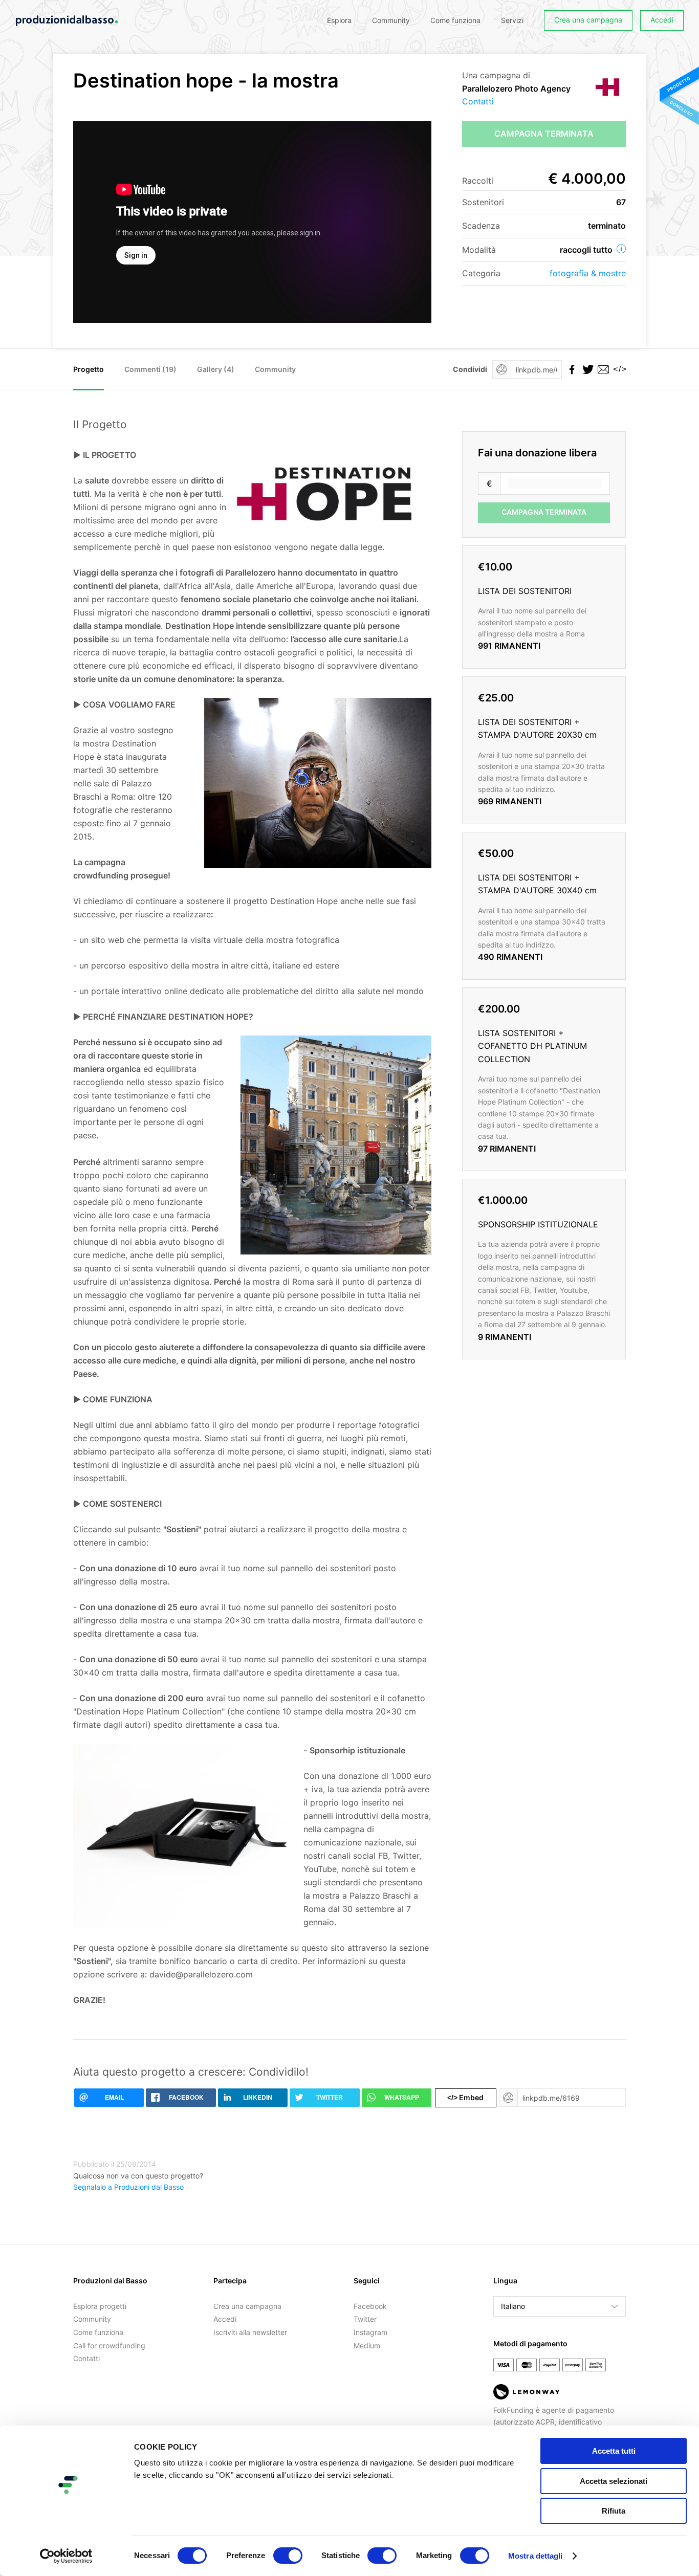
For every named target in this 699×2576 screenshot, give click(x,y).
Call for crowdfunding (109, 2346)
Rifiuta (614, 2511)
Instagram (370, 2332)
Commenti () (150, 369)
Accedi (662, 20)
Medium (367, 2346)
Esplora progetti (100, 2306)
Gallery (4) (216, 369)
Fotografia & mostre (588, 273)
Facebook (370, 2306)
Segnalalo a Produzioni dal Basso (128, 2187)
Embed (465, 2097)
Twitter (365, 2319)
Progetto (89, 369)
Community (391, 20)
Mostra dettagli (536, 2556)
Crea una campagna (588, 20)
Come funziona (455, 20)
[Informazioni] (621, 249)
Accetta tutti (614, 2451)
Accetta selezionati (614, 2481)
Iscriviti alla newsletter (250, 2332)
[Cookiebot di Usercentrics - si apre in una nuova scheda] (66, 2556)
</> (618, 369)
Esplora (339, 20)
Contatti (478, 101)
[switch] (288, 2556)
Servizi (512, 20)
